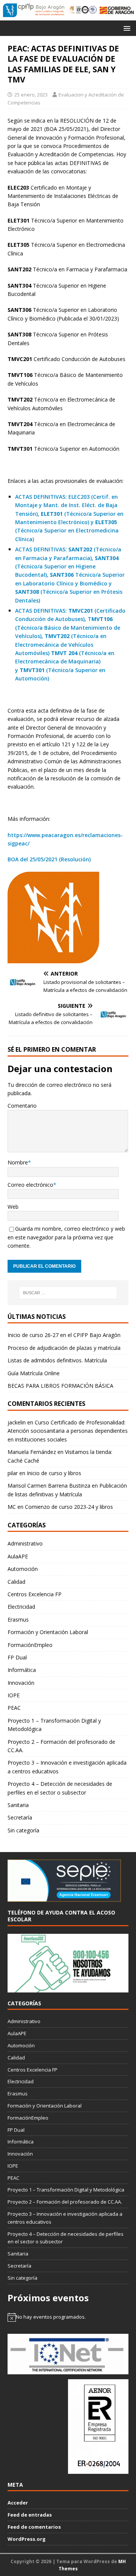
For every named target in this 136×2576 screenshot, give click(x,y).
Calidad (16, 1582)
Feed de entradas (30, 2515)
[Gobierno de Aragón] (117, 10)
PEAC (14, 1708)
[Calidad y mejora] (83, 10)
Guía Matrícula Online (34, 1373)
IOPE (14, 1695)
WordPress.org (27, 2539)
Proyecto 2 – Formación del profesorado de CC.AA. (61, 1746)
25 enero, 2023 (31, 95)
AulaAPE (18, 1556)
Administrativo (25, 1543)
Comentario (22, 1106)
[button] (126, 28)
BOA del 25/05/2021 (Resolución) (49, 859)
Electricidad (21, 1607)
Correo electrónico (30, 1185)
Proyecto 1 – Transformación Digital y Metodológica (54, 1725)
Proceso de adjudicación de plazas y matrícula (64, 1348)
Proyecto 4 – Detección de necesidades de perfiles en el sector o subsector (60, 1788)
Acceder (18, 2503)
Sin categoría (23, 1830)
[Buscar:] (68, 1293)
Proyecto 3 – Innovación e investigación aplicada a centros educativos (67, 1767)
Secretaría (20, 1817)
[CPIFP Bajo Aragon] (34, 10)
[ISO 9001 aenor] (98, 2470)
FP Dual (17, 1657)
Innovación (21, 1683)
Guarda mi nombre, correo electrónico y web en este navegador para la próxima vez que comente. (66, 1237)
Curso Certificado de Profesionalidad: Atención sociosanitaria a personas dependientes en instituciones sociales (68, 1431)
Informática (22, 1670)
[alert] (68, 2317)
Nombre (18, 1162)
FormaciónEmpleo (30, 1645)
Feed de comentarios (34, 2527)
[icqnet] (68, 2370)
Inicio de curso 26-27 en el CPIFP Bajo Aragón (64, 1335)
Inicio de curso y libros (54, 1473)
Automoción (23, 1569)
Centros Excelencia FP (35, 1594)
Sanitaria (18, 1805)
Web (13, 1207)
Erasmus (18, 1620)
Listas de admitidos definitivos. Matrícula (57, 1360)
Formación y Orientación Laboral (48, 1632)
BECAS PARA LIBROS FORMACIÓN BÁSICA (60, 1386)
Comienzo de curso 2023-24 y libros (69, 1507)
